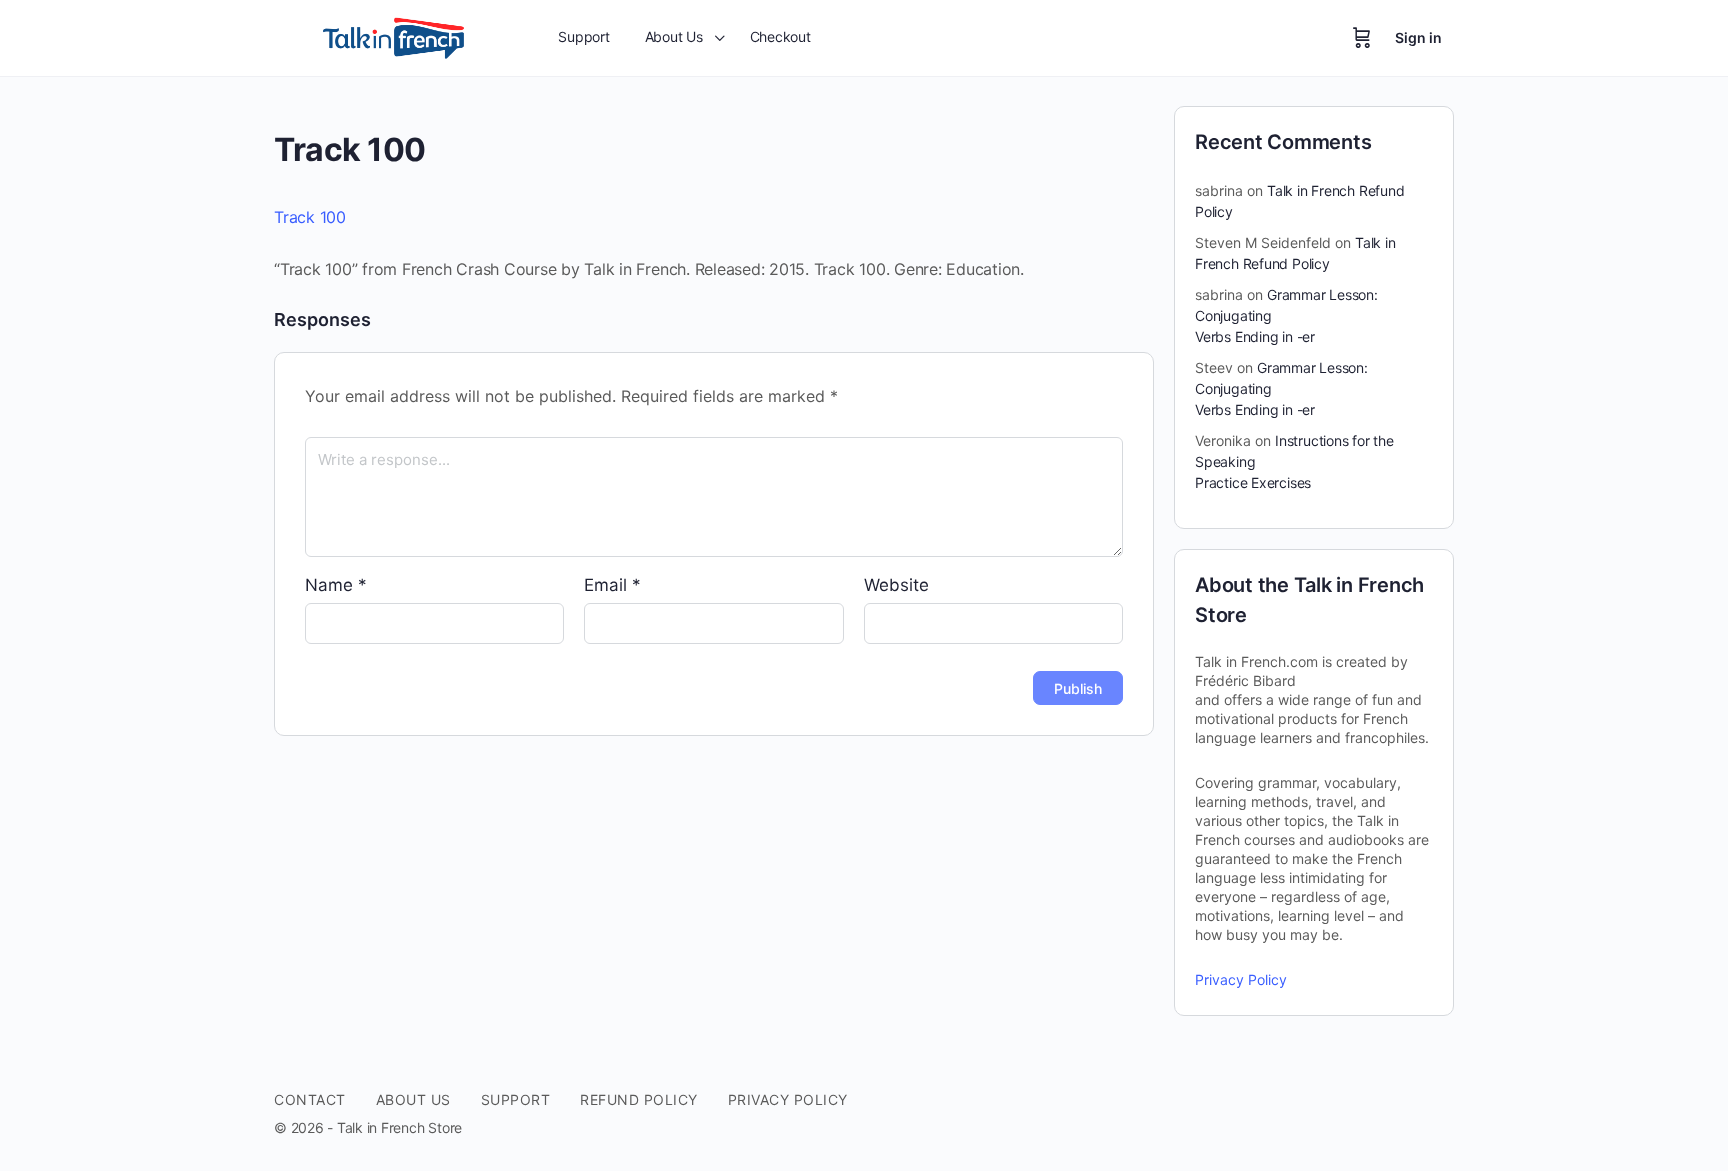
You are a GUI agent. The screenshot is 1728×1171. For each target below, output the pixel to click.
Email (612, 585)
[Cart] (1362, 38)
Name (336, 585)
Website (896, 585)
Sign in (1418, 37)
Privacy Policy (1241, 979)
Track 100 (310, 217)
